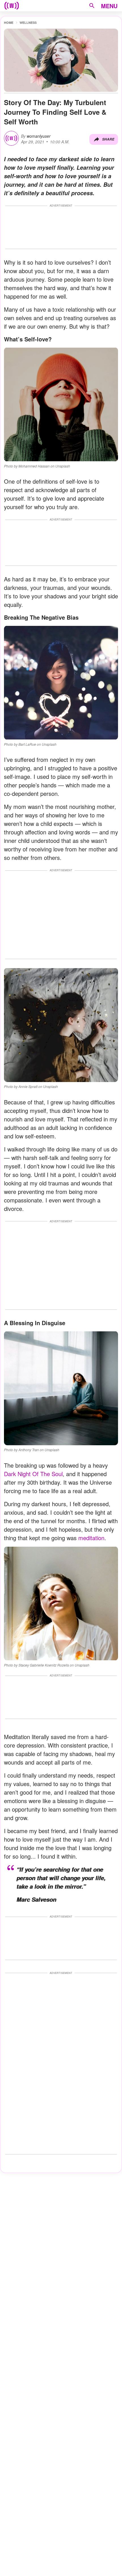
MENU (109, 6)
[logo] (12, 6)
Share (108, 139)
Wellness (28, 23)
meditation (91, 1538)
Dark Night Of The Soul (33, 1474)
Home (9, 23)
